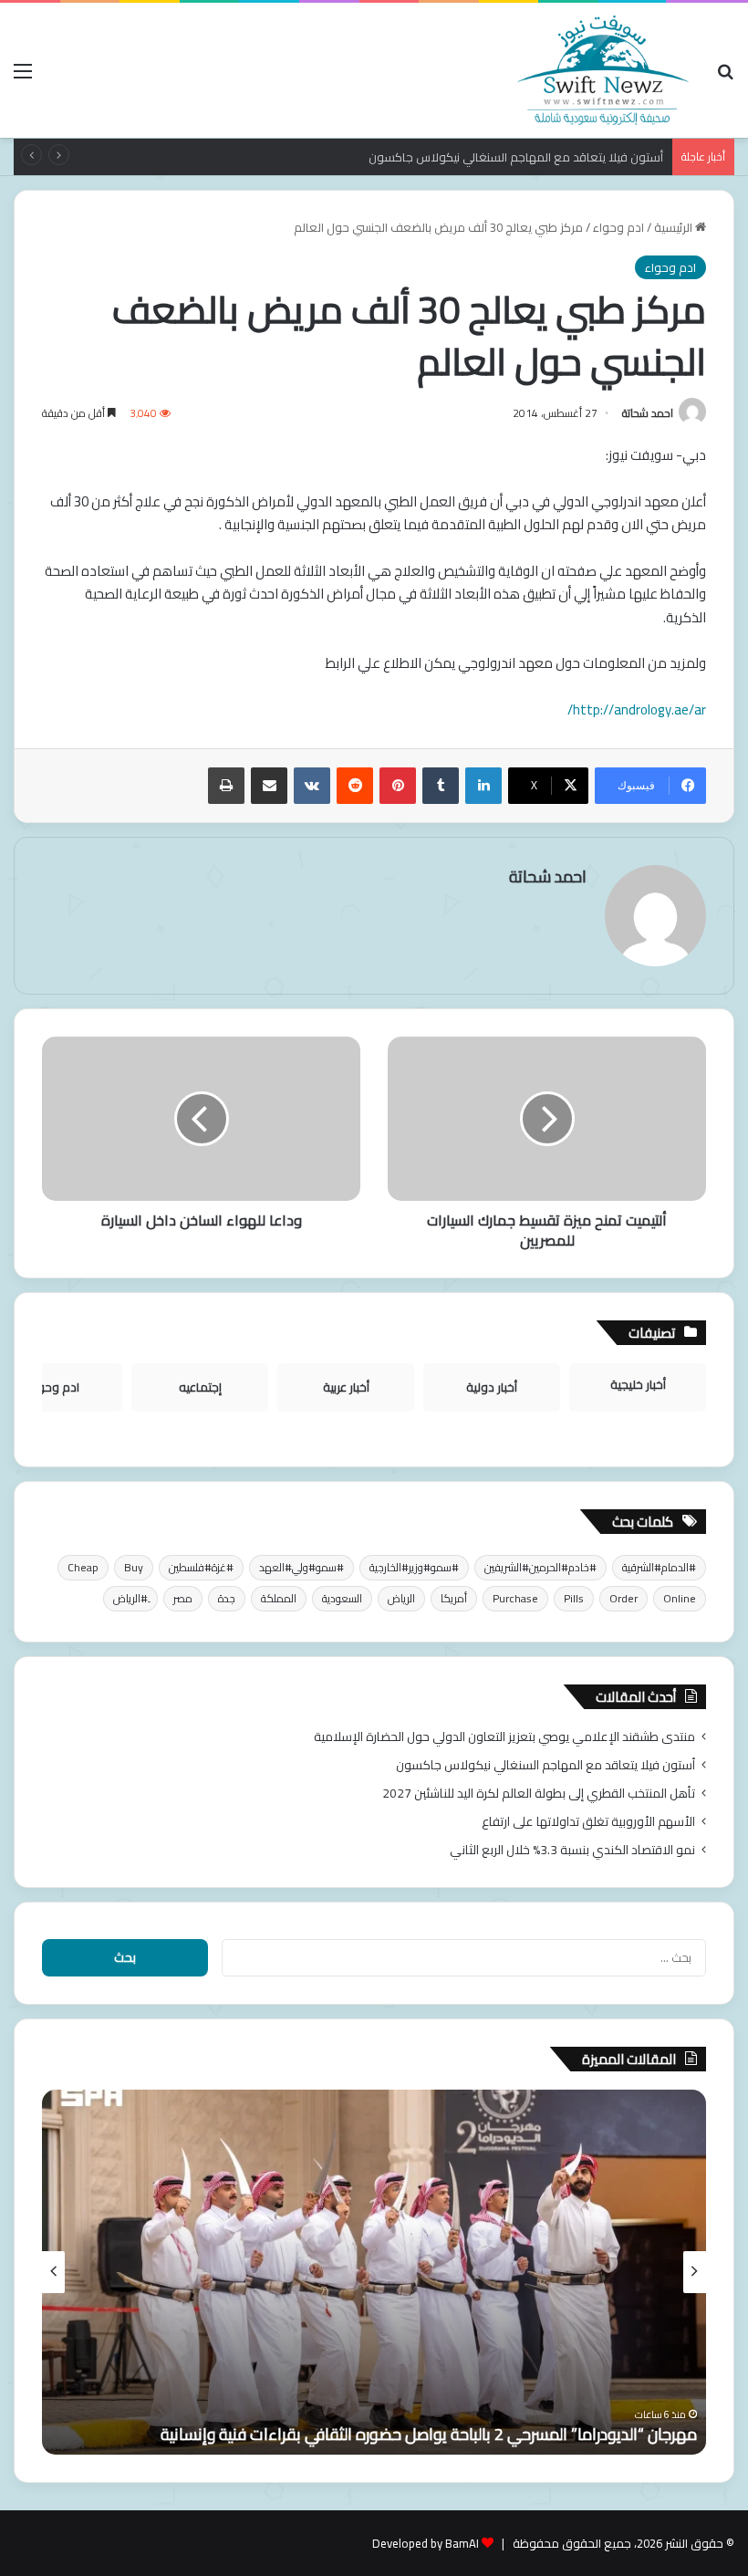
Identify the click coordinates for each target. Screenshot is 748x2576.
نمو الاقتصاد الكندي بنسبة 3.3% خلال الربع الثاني (572, 1850)
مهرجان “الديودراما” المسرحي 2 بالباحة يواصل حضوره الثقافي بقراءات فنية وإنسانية (429, 2434)
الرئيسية (675, 227)
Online (680, 1598)
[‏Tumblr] (441, 786)
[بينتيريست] (398, 786)
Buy (134, 1567)
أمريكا (454, 1598)
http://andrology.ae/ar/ (637, 709)
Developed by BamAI (426, 2543)
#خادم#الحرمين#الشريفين (540, 1567)
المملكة (279, 1598)
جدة (227, 1598)
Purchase (515, 1598)
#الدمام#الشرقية (659, 1567)
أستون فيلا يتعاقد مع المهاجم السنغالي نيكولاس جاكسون (516, 157)
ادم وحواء (618, 227)
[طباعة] (226, 786)
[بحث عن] (725, 77)
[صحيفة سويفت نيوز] (603, 70)
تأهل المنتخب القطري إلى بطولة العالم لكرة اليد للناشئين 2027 (539, 1793)
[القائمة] (23, 77)
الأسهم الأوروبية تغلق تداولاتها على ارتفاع (588, 1821)
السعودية (342, 1598)
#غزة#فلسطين (201, 1567)
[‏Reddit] (355, 786)
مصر (183, 1598)
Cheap (83, 1567)
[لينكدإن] (483, 786)
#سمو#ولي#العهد (301, 1567)
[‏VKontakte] (312, 786)
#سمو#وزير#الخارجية (414, 1567)
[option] (374, 2272)
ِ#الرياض (130, 1598)
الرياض (401, 1598)
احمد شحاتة (648, 413)
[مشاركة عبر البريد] (269, 786)
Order (623, 1598)
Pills (574, 1598)
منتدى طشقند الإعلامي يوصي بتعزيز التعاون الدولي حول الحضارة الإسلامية (504, 1736)
